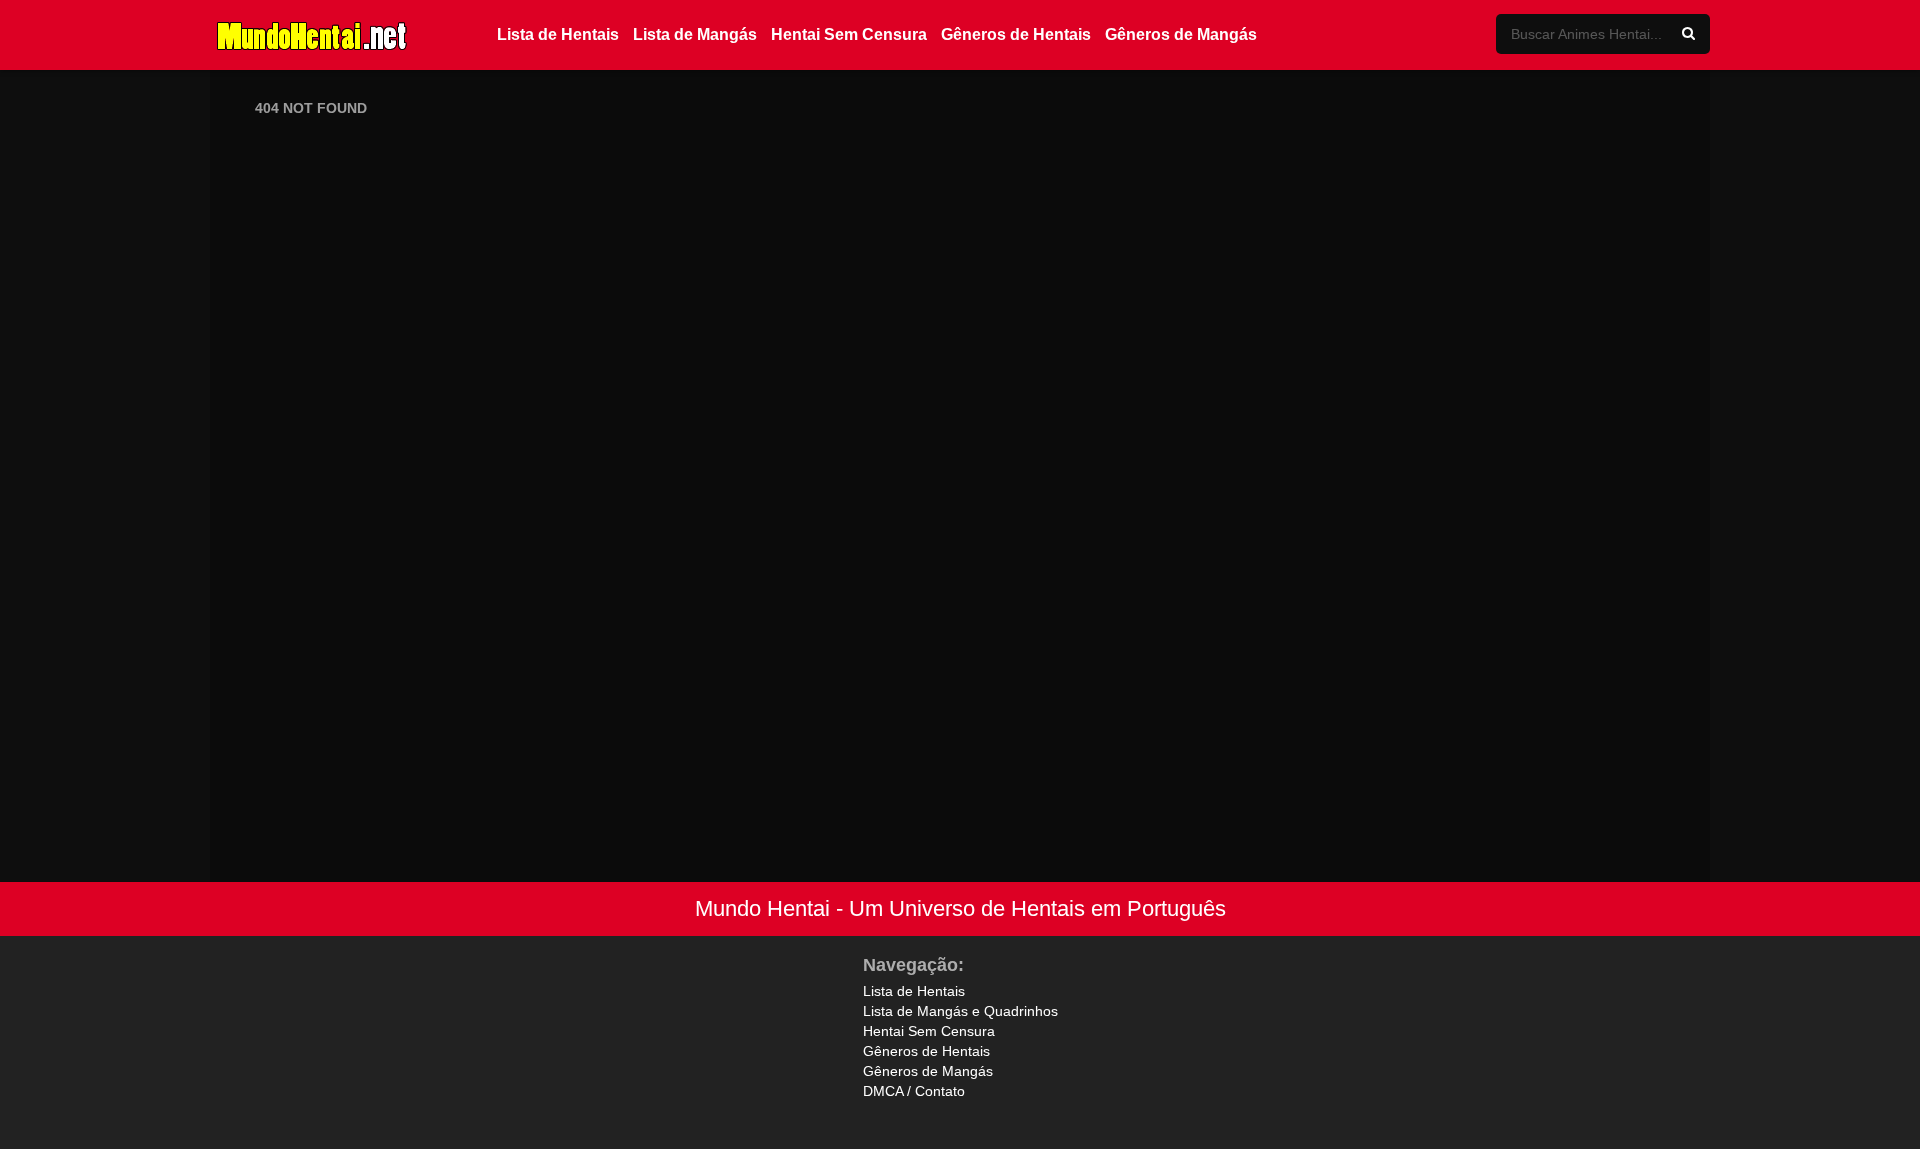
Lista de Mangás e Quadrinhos (960, 1011)
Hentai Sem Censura (849, 34)
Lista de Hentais (558, 34)
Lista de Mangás (695, 34)
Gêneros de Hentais (1016, 34)
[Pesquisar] (1688, 34)
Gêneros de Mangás (1181, 34)
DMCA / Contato (914, 1091)
